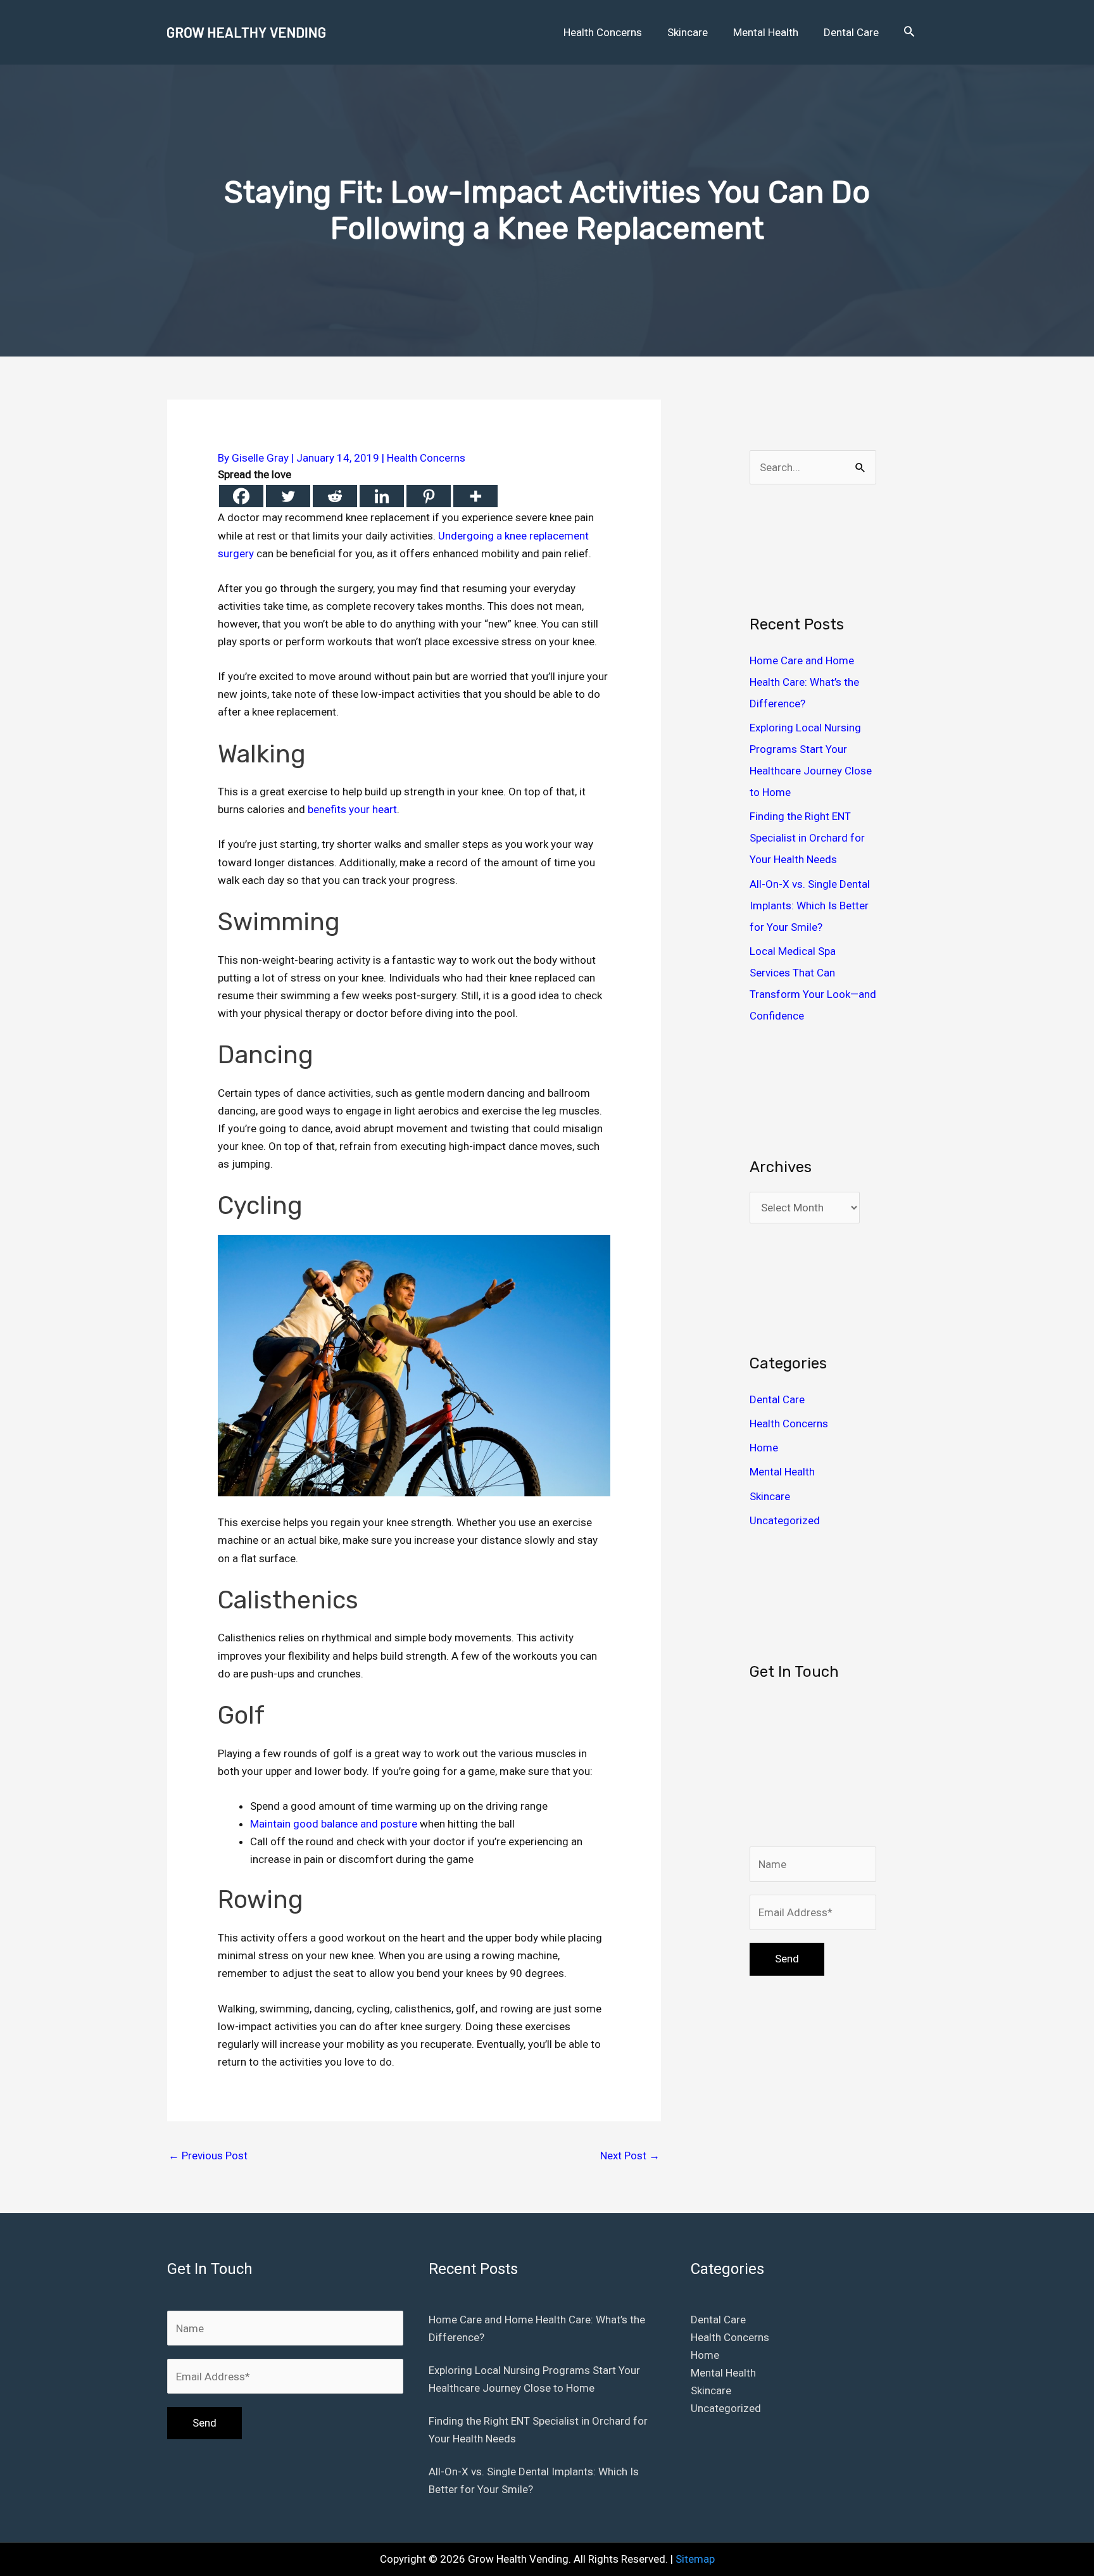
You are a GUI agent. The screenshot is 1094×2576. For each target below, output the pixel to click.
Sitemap (695, 2559)
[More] (475, 496)
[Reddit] (335, 496)
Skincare (770, 1496)
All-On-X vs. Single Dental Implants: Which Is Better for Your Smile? (810, 906)
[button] (909, 32)
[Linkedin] (382, 496)
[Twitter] (288, 496)
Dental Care (777, 1399)
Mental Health (782, 1472)
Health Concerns (426, 458)
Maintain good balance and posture (334, 1824)
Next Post (630, 2156)
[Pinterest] (429, 496)
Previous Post (208, 2156)
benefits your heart (352, 809)
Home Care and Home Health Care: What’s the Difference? (804, 682)
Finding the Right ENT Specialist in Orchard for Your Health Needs (807, 838)
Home (764, 1448)
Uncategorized (785, 1520)
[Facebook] (241, 496)
